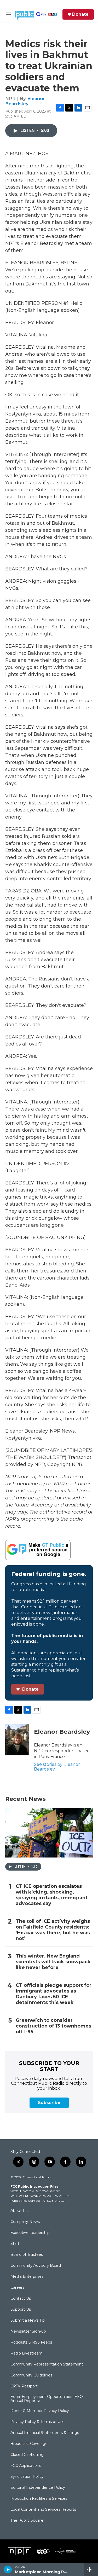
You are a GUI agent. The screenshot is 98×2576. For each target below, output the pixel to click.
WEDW (42, 2191)
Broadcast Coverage (29, 2444)
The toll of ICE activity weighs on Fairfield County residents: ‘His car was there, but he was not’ (53, 1930)
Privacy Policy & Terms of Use (38, 2422)
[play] (8, 2569)
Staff (15, 2244)
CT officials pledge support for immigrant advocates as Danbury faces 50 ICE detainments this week (54, 1994)
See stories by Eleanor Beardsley (57, 1767)
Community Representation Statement (47, 2364)
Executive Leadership (30, 2233)
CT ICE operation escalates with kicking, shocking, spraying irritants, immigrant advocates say (52, 1895)
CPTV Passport (24, 2386)
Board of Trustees (27, 2255)
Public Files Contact (25, 2201)
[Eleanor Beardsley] (17, 1740)
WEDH (16, 2191)
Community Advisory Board (36, 2266)
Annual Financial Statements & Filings (45, 2433)
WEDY (55, 2191)
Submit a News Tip (28, 2321)
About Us (19, 2211)
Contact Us (21, 2299)
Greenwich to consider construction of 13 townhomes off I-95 (53, 2026)
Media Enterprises (27, 2277)
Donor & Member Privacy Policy (40, 2411)
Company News (25, 2222)
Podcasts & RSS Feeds (31, 2343)
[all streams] (91, 2569)
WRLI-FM (62, 2196)
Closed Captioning (27, 2455)
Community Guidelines (31, 2375)
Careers (17, 2288)
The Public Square (27, 2521)
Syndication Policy (27, 2477)
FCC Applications (26, 2466)
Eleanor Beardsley (25, 101)
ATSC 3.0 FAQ (54, 2201)
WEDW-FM (19, 2196)
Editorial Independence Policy (38, 2488)
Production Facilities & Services (39, 2499)
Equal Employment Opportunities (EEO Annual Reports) (47, 2399)
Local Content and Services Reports (43, 2510)
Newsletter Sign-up (28, 2332)
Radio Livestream (27, 2353)
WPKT (48, 2196)
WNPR (36, 2196)
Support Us (21, 2310)
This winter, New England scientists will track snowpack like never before (53, 1962)
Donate (80, 14)
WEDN (28, 2191)
